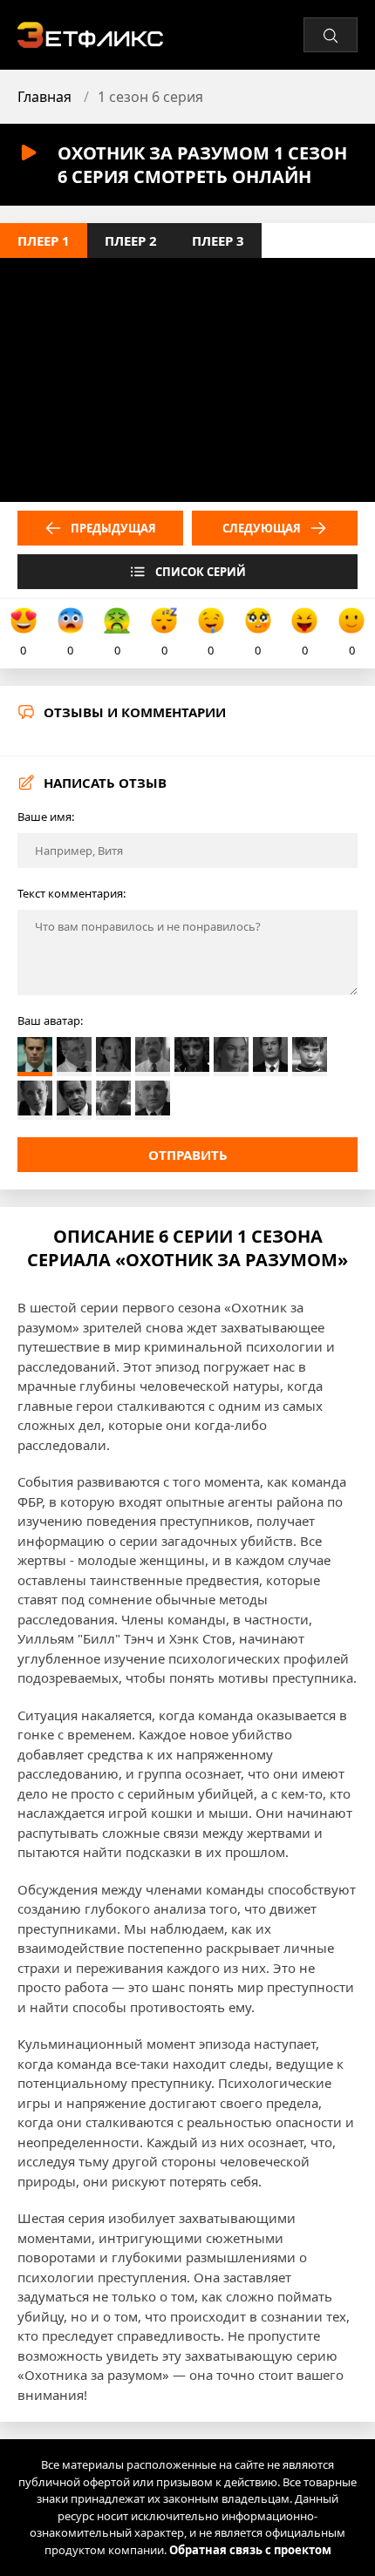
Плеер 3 (218, 241)
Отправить (188, 1155)
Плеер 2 (131, 241)
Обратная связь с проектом (250, 2550)
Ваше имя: (46, 817)
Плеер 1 (44, 241)
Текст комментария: (72, 893)
